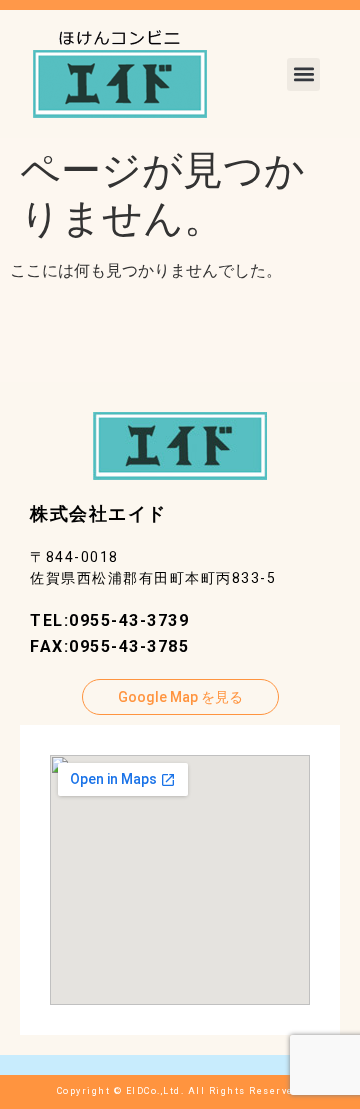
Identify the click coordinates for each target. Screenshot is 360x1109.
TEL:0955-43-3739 (109, 620)
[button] (303, 74)
